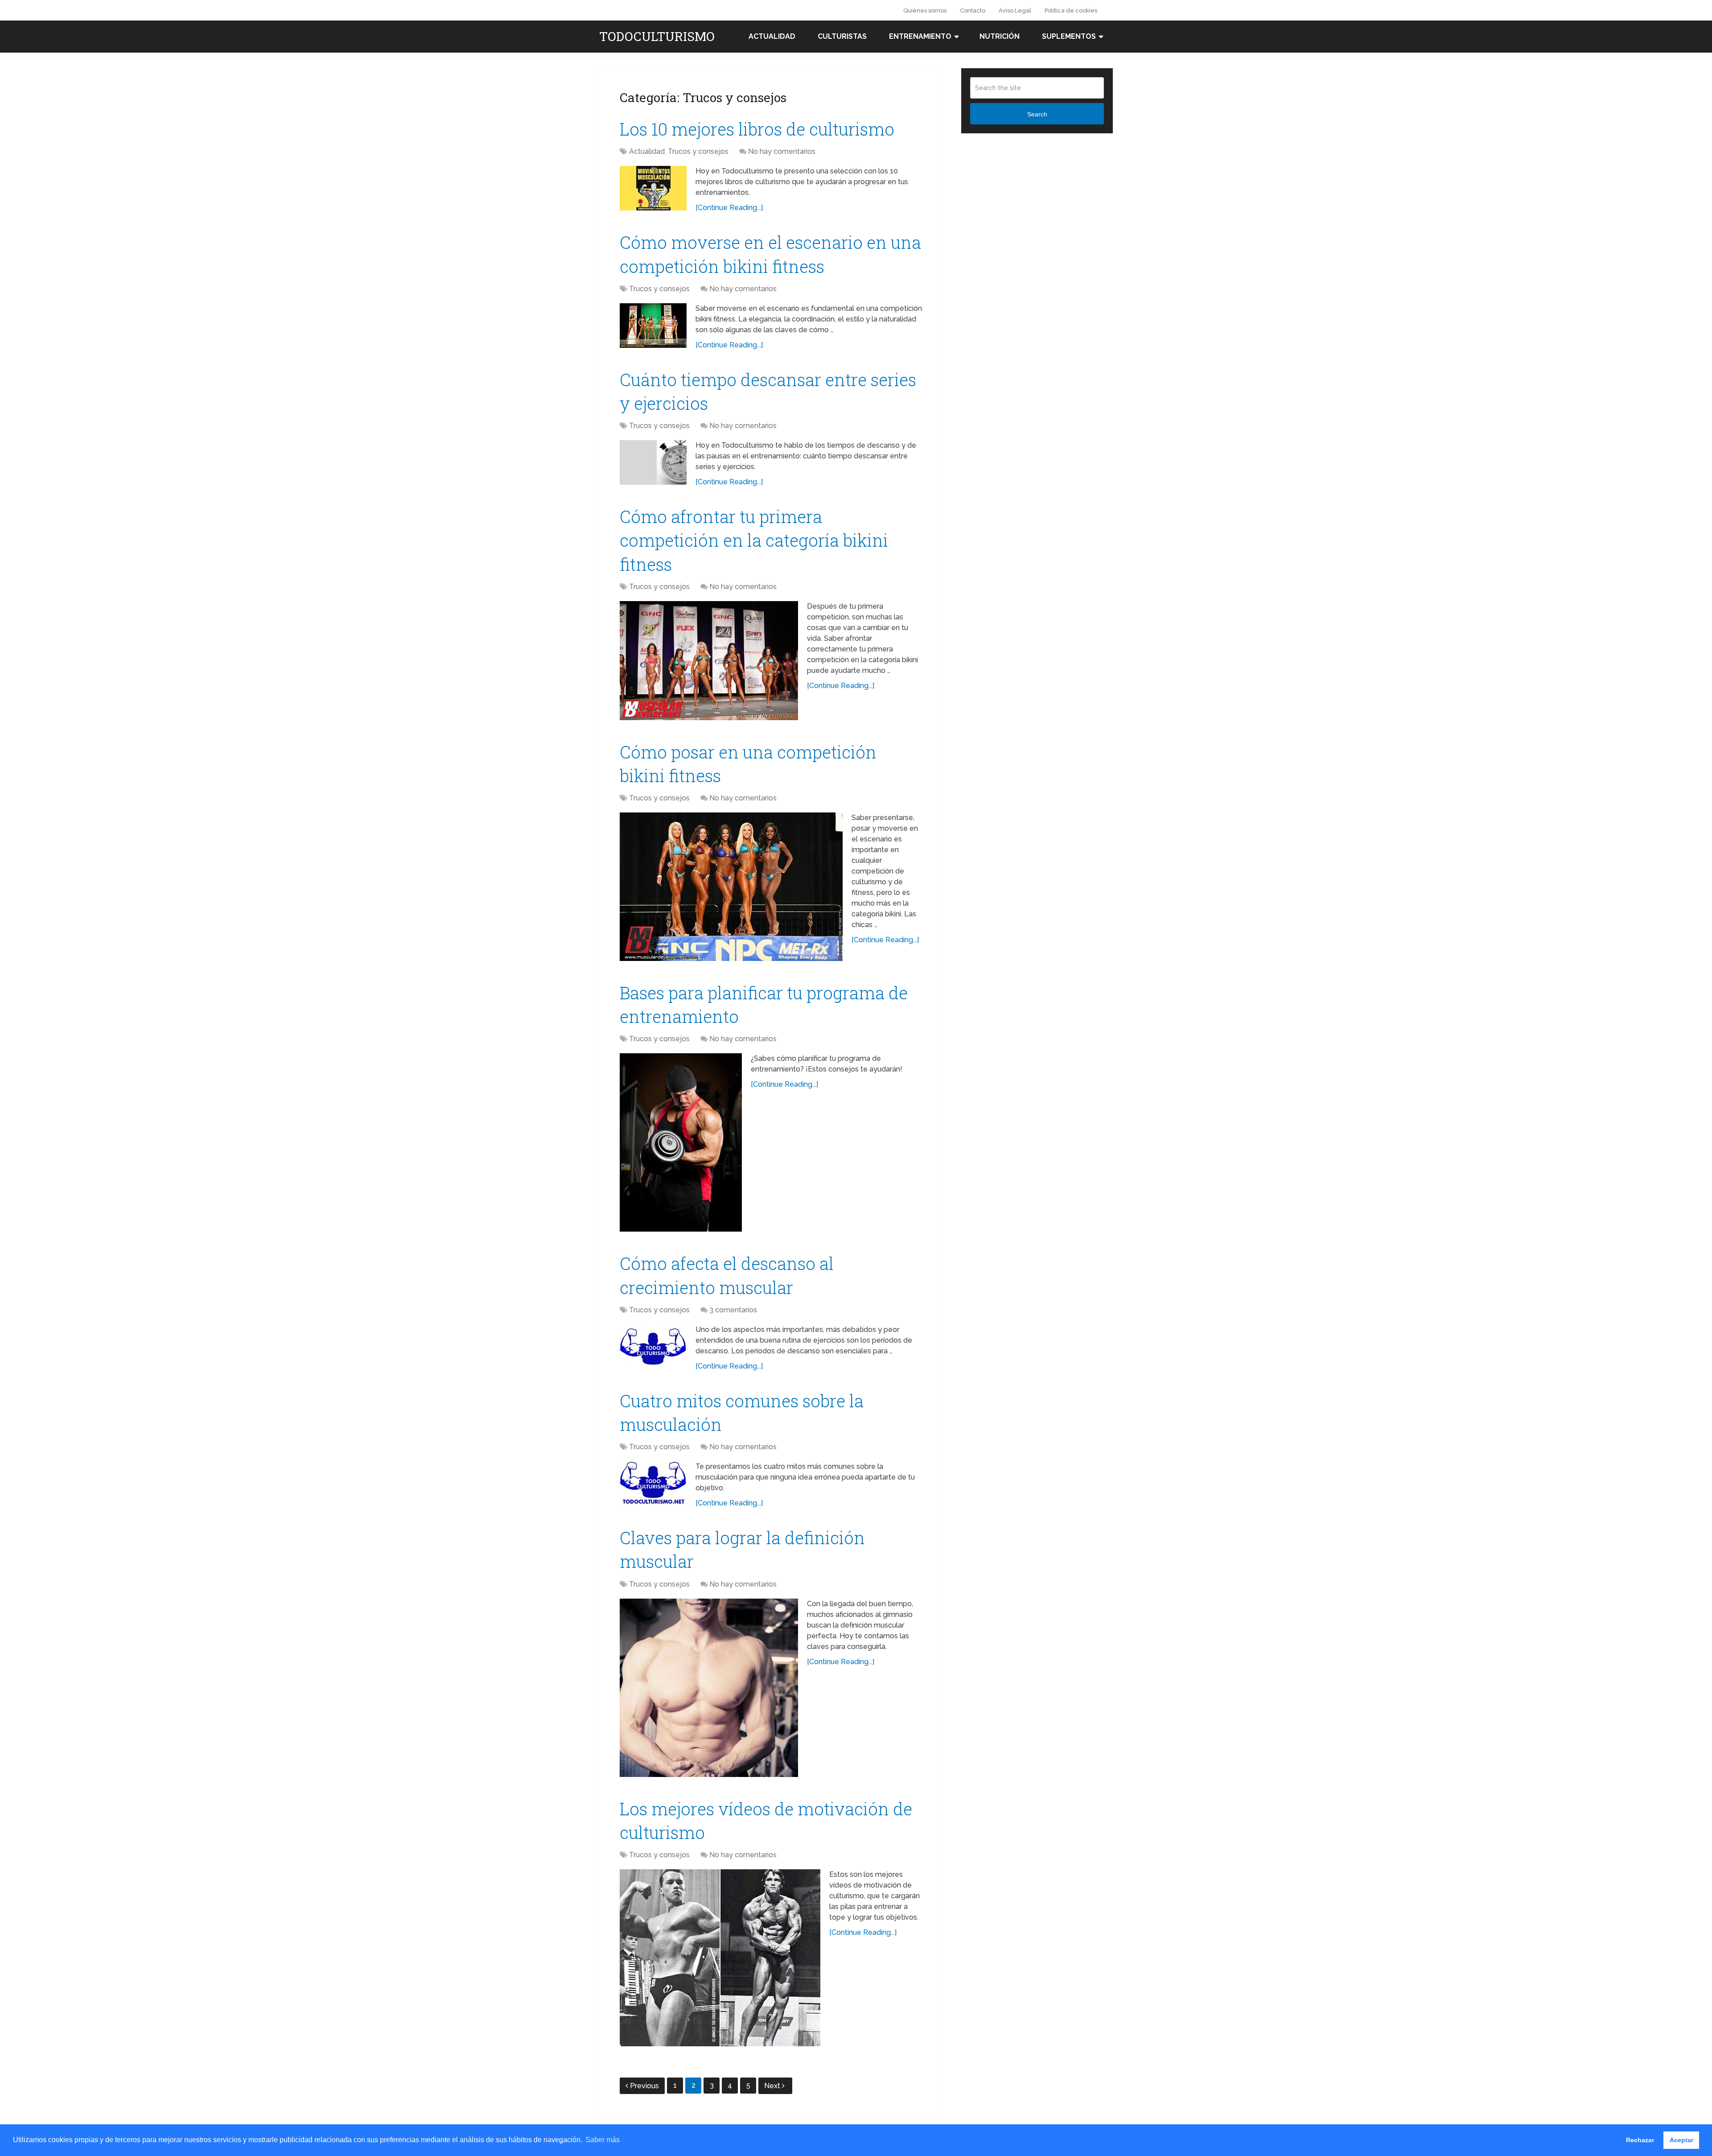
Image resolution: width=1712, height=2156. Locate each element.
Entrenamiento (920, 36)
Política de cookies (1071, 10)
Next (773, 2086)
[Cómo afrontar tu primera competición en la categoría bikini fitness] (709, 661)
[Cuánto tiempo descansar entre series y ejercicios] (653, 462)
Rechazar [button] (1640, 2140)
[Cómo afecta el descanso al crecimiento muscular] (653, 1347)
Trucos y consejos (698, 151)
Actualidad (772, 36)
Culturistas (842, 36)
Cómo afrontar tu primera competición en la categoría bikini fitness (754, 540)
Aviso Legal (1015, 10)
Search (1037, 114)
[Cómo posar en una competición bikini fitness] (731, 887)
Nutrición (1000, 36)
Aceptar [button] (1681, 2140)
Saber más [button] (603, 2140)
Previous (644, 2086)
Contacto (973, 10)
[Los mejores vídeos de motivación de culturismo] (720, 1958)
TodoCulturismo (657, 37)
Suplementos (1069, 36)
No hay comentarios (782, 151)
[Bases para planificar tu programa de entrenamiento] (681, 1142)
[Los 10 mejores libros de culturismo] (653, 188)
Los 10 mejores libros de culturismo (757, 129)
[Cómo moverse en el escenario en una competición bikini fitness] (653, 326)
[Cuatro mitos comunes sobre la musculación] (653, 1484)
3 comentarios (733, 1310)
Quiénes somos (925, 10)
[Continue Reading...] (729, 208)
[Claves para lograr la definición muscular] (709, 1688)
